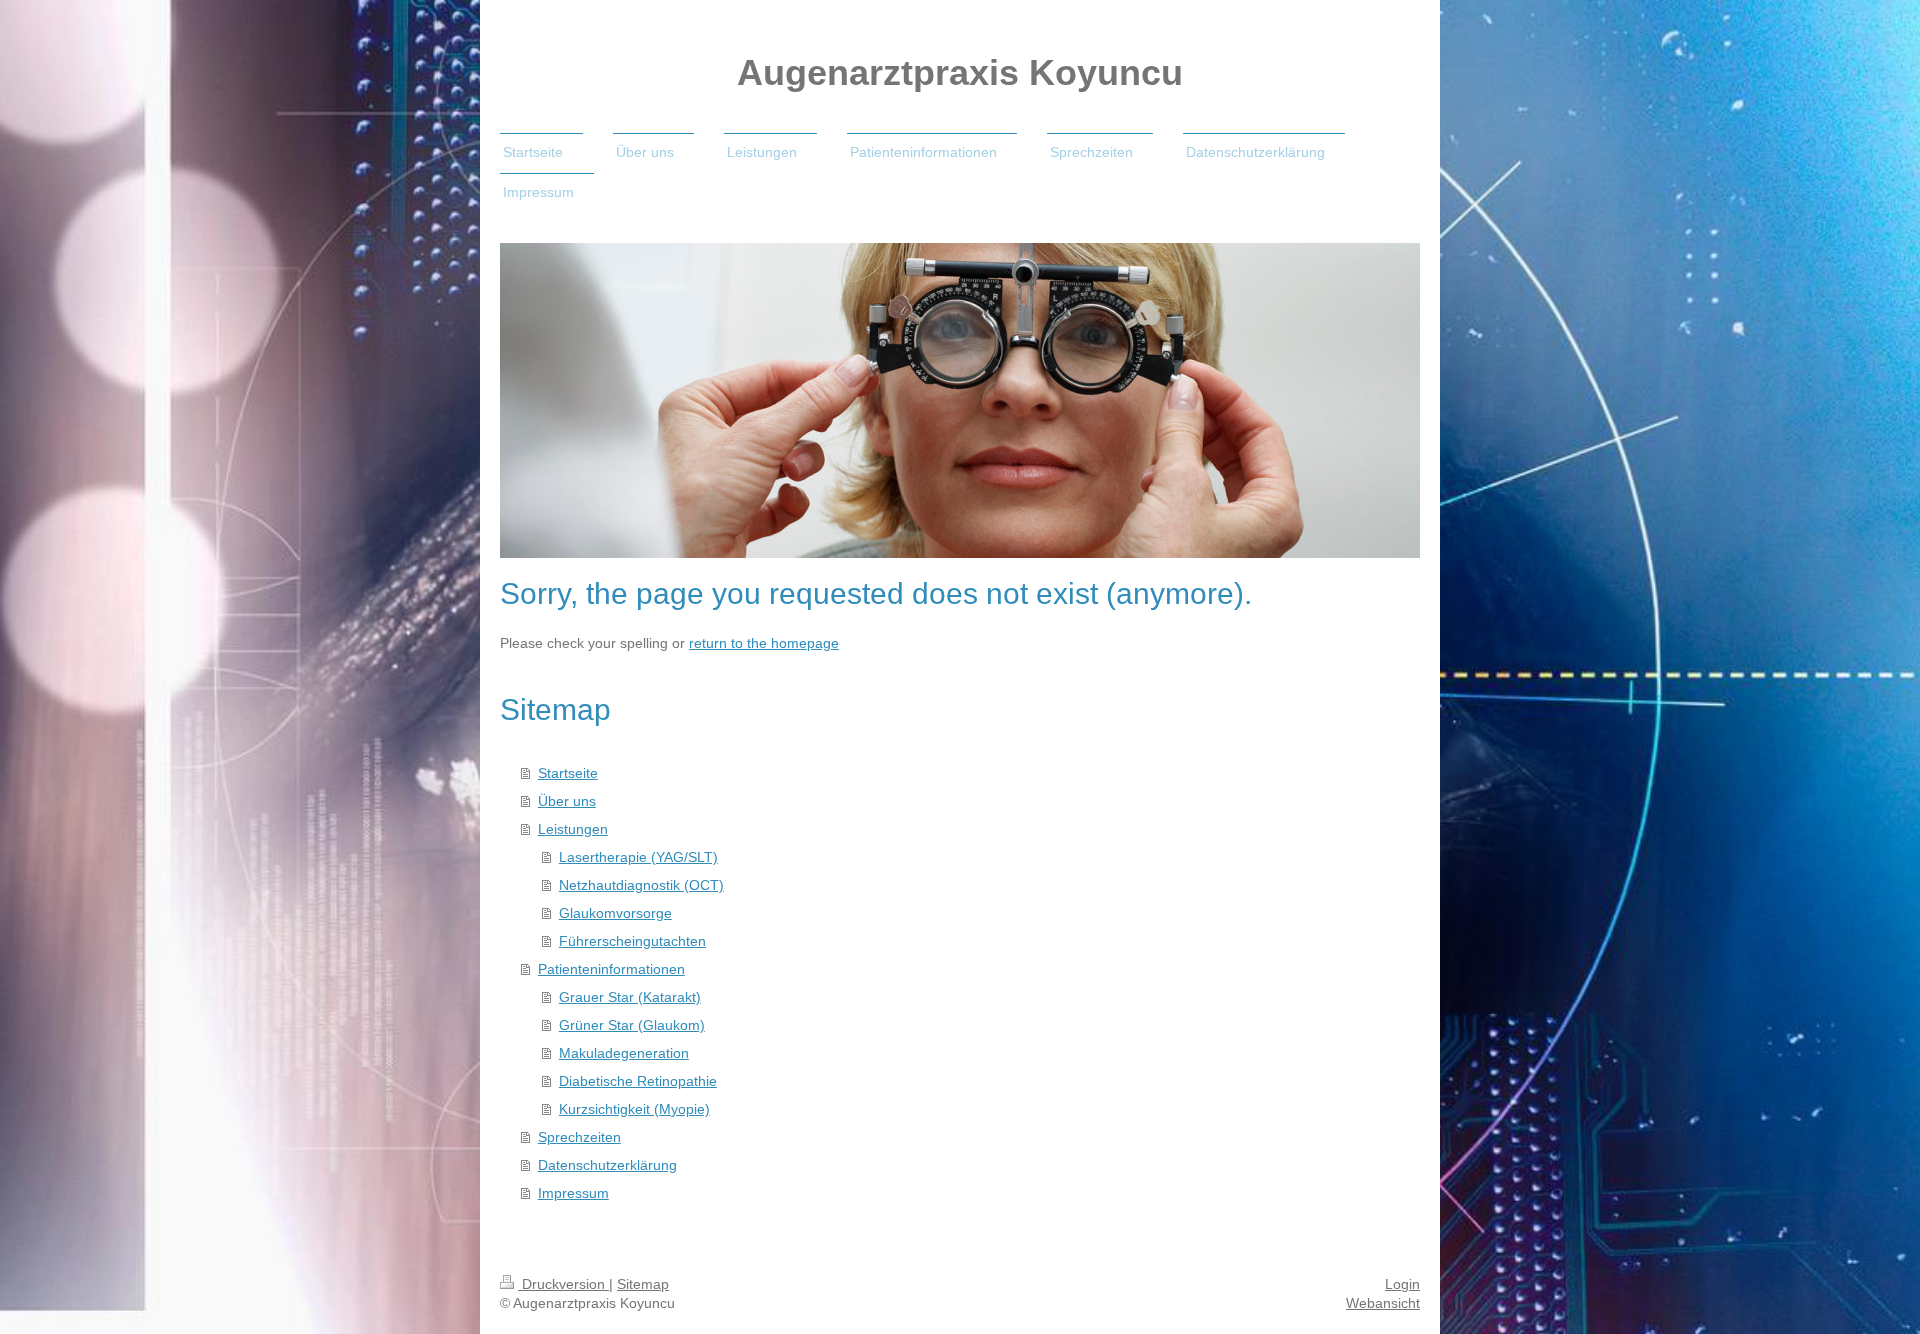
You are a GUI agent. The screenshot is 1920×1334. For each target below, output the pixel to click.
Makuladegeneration (624, 1053)
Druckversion (563, 1284)
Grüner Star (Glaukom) (632, 1025)
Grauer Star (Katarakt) (630, 997)
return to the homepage (764, 643)
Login (1402, 1284)
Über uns (567, 801)
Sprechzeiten (579, 1137)
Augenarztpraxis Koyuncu (960, 72)
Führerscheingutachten (632, 941)
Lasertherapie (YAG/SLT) (638, 857)
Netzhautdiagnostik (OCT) (641, 885)
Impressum (573, 1193)
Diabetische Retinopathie (638, 1081)
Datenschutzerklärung (607, 1165)
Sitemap (643, 1284)
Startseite (568, 773)
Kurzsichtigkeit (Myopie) (634, 1109)
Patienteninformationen (611, 969)
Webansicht (1383, 1303)
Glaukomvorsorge (615, 913)
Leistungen (573, 829)
